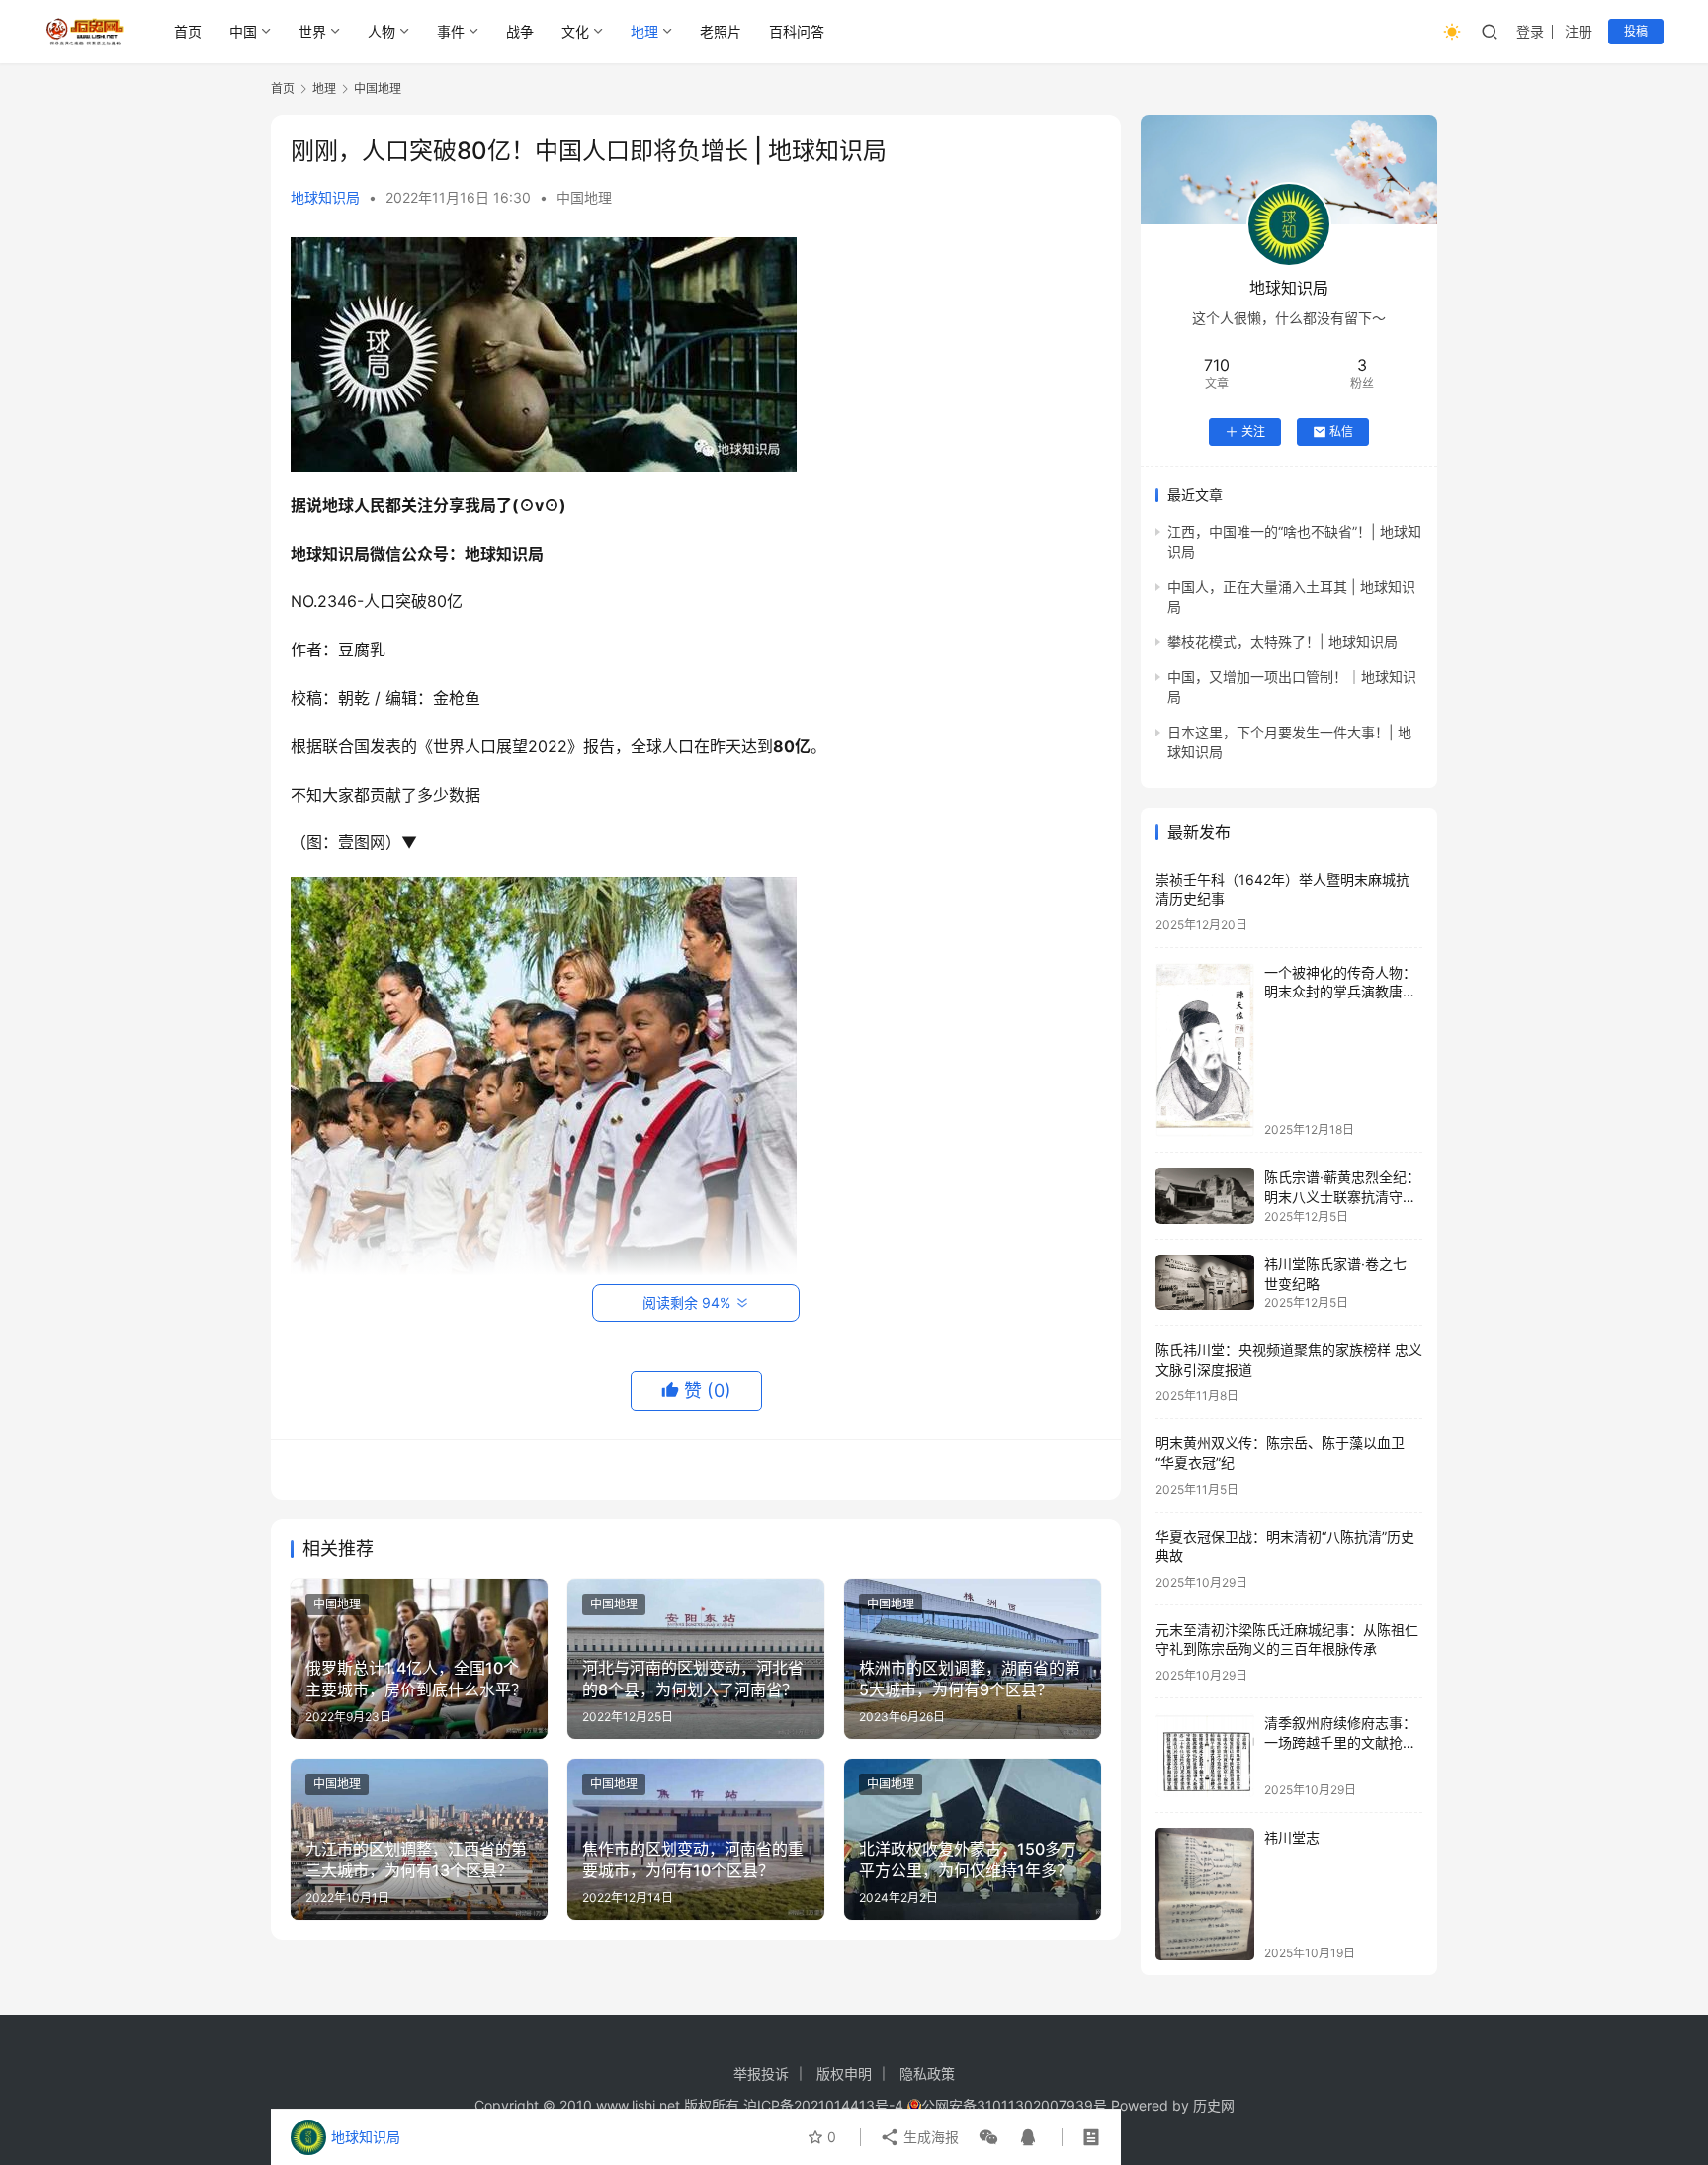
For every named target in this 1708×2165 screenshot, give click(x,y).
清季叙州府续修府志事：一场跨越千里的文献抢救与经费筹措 (1340, 1742)
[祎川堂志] (1205, 1894)
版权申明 (844, 2074)
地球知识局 (325, 197)
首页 (188, 31)
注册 (1579, 31)
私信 (1341, 432)
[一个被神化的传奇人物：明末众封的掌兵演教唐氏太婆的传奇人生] (1205, 1050)
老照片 (721, 31)
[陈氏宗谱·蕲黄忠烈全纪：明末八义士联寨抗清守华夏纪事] (1205, 1196)
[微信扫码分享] (988, 2137)
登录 (1530, 31)
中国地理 (584, 197)
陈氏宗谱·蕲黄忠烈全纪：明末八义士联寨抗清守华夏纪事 (1342, 1196)
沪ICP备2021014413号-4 (825, 2105)
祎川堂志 (1292, 1837)
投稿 (1636, 31)
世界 (312, 31)
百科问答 (797, 31)
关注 (1253, 432)
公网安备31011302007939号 (1014, 2105)
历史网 (1214, 2105)
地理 (644, 31)
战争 (520, 31)
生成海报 (929, 2137)
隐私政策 (927, 2074)
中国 (243, 31)
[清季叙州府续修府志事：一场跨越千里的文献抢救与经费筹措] (1205, 1755)
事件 (451, 31)
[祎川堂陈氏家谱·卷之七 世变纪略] (1205, 1282)
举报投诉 (761, 2074)
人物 (382, 31)
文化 (575, 31)
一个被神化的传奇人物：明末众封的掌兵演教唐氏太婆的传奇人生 (1340, 992)
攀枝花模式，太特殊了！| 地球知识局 (1282, 641)
